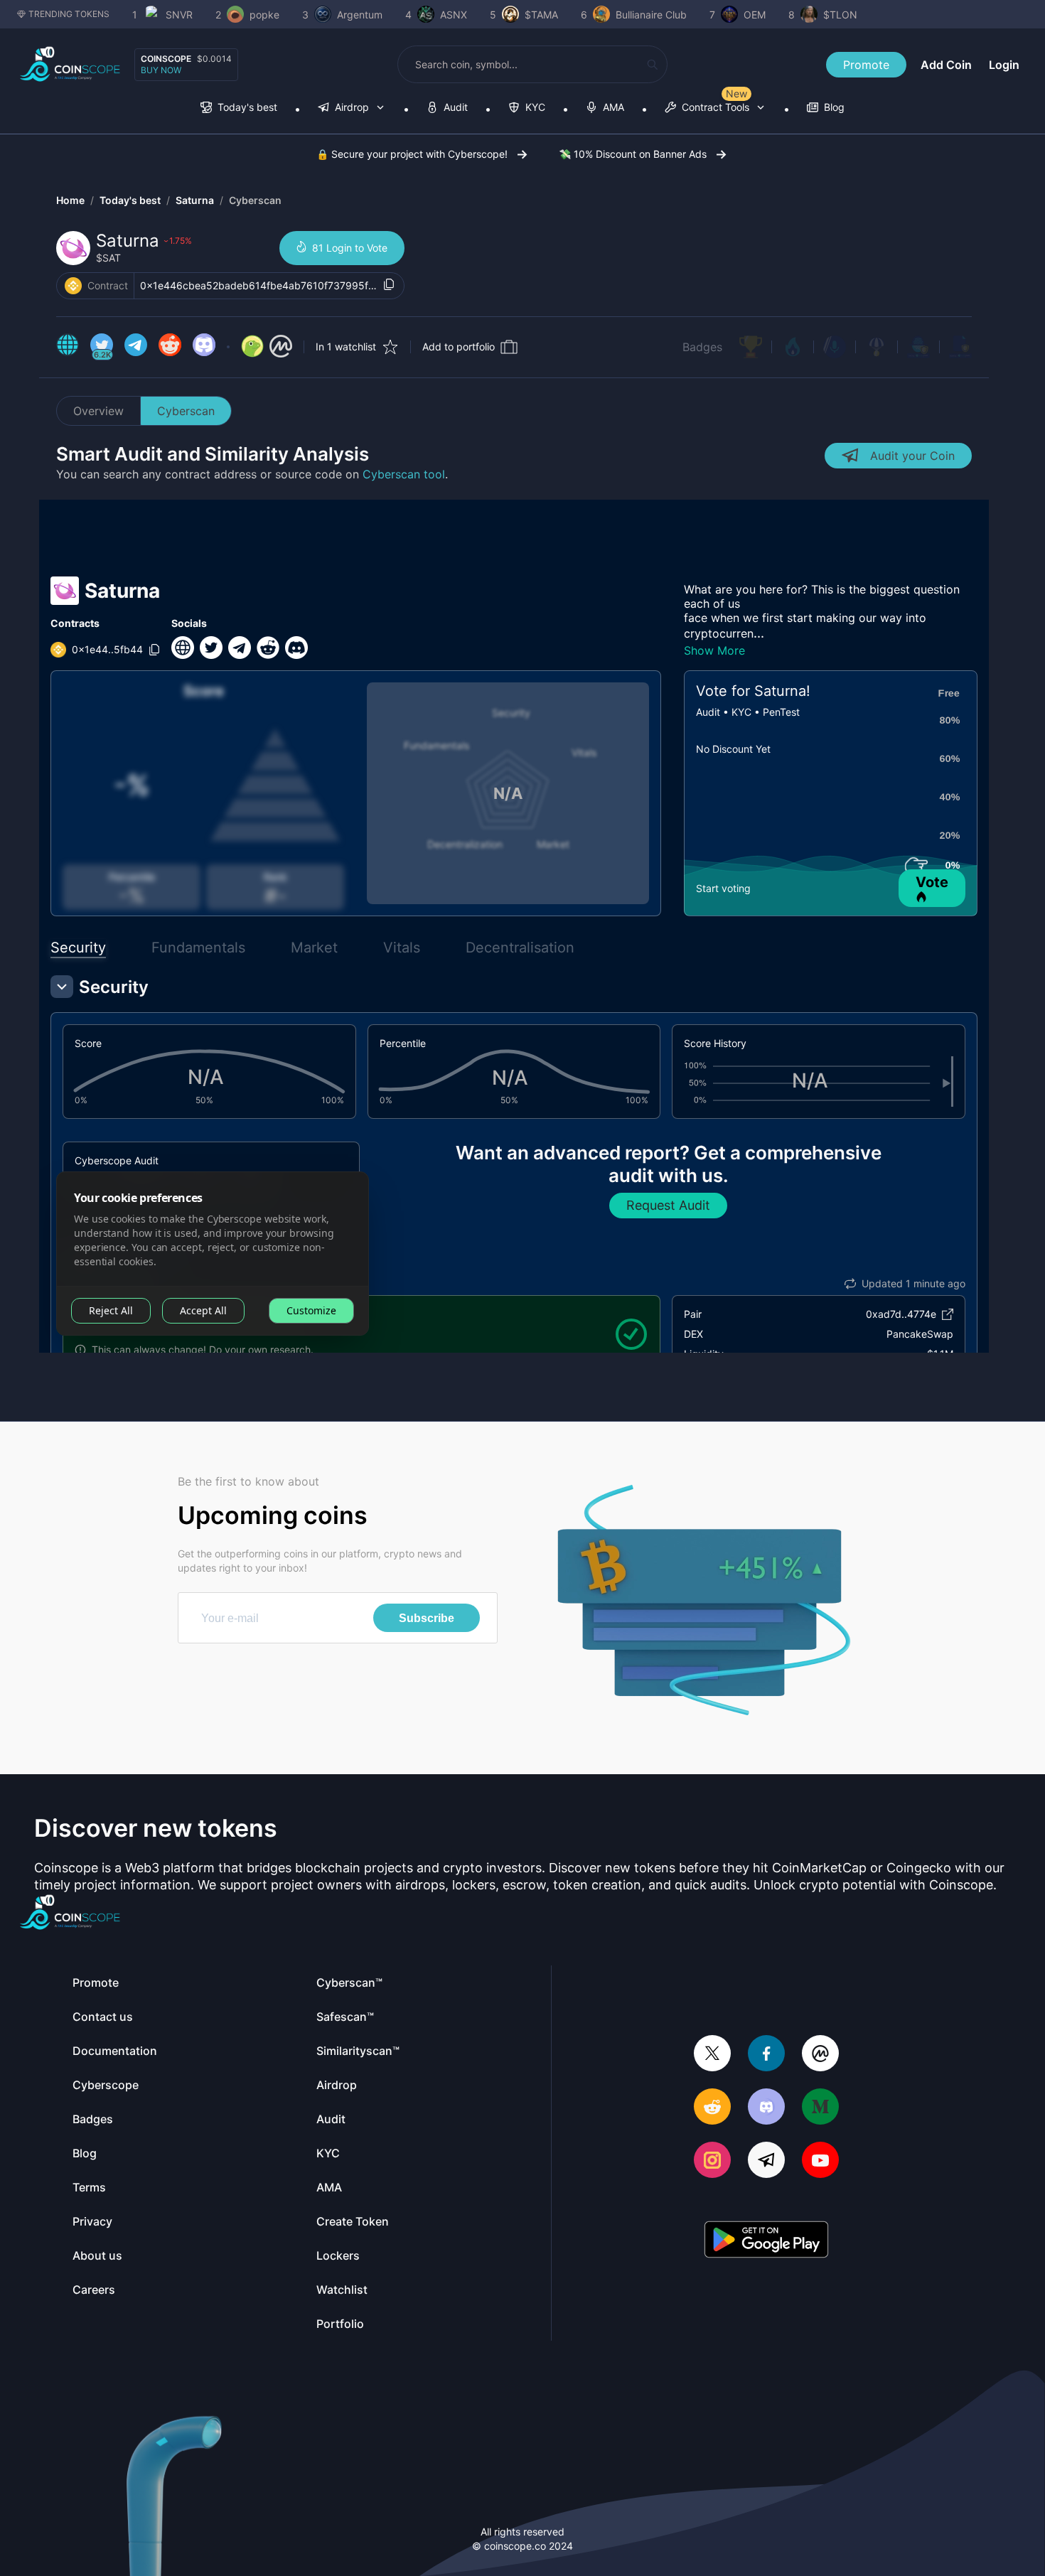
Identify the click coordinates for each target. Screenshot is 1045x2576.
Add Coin (946, 65)
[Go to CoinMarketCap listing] (281, 347)
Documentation (115, 2051)
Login (1004, 65)
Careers (94, 2290)
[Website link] (68, 347)
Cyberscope (106, 2085)
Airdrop (337, 2085)
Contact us (103, 2017)
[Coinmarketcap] (820, 2055)
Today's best (130, 200)
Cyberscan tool (404, 474)
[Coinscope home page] (70, 64)
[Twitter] (712, 2055)
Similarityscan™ (358, 2051)
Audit (331, 2119)
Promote (866, 65)
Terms (89, 2187)
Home (70, 200)
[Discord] (766, 2108)
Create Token (353, 2221)
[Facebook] (766, 2055)
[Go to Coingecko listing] (252, 347)
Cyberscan (255, 200)
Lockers (338, 2255)
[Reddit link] (170, 347)
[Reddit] (712, 2108)
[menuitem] (239, 108)
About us (97, 2255)
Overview (98, 411)
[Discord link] (204, 347)
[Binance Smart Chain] (73, 286)
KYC (328, 2153)
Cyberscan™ (349, 1982)
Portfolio (340, 2324)
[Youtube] (820, 2161)
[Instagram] (712, 2161)
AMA (329, 2187)
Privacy (92, 2221)
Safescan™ (345, 2017)
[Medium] (820, 2108)
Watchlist (342, 2290)
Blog (85, 2153)
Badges (702, 347)
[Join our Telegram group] (766, 2161)
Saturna (195, 200)
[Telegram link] (136, 347)
